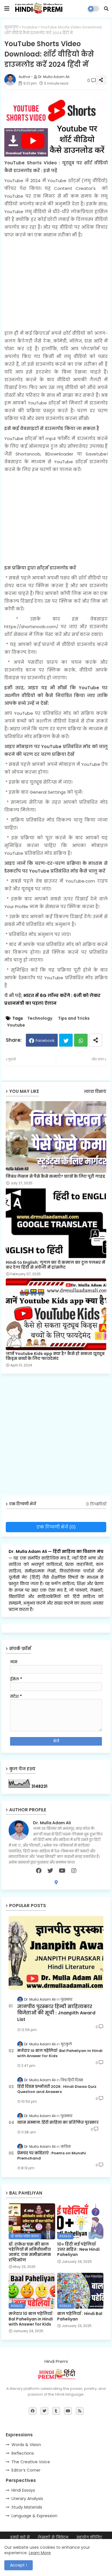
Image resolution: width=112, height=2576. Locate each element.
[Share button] (96, 1040)
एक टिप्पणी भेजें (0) (56, 1527)
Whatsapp (81, 1040)
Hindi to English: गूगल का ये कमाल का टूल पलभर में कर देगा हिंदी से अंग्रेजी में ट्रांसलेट (55, 1265)
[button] (106, 9)
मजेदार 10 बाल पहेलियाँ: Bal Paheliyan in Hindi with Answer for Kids (60, 2053)
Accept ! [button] (19, 2565)
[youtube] (62, 1871)
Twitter (66, 1040)
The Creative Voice (31, 2462)
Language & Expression (34, 2516)
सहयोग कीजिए (89, 2537)
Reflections (23, 2453)
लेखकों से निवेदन (53, 2537)
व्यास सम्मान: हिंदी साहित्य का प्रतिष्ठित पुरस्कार (58, 2123)
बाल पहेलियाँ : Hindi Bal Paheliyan (80, 2316)
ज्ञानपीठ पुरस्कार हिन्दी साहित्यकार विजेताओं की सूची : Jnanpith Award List (56, 2013)
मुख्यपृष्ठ (11, 27)
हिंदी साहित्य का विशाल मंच (78, 1551)
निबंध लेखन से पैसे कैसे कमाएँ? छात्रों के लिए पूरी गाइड (55, 1176)
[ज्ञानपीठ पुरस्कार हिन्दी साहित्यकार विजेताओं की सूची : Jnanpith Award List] (56, 1953)
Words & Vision (26, 2445)
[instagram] (74, 1871)
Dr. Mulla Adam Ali (28, 1551)
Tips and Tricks (74, 1018)
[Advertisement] (56, 284)
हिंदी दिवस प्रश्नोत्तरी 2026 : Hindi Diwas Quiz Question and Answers (57, 2089)
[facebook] (39, 1871)
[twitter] (50, 1871)
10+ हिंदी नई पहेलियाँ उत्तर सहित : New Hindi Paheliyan (78, 2249)
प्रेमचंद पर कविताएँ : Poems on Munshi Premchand (52, 2156)
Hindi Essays (23, 2490)
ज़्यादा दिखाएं (95, 1092)
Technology (40, 1018)
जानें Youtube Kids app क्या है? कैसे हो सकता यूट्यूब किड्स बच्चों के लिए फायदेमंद (55, 1356)
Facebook (45, 1040)
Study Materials (27, 2507)
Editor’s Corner (26, 2470)
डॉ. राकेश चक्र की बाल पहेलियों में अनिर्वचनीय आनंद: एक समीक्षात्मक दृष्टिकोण (30, 2252)
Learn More (40, 2553)
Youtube (30, 27)
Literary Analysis (27, 2499)
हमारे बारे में (20, 2537)
